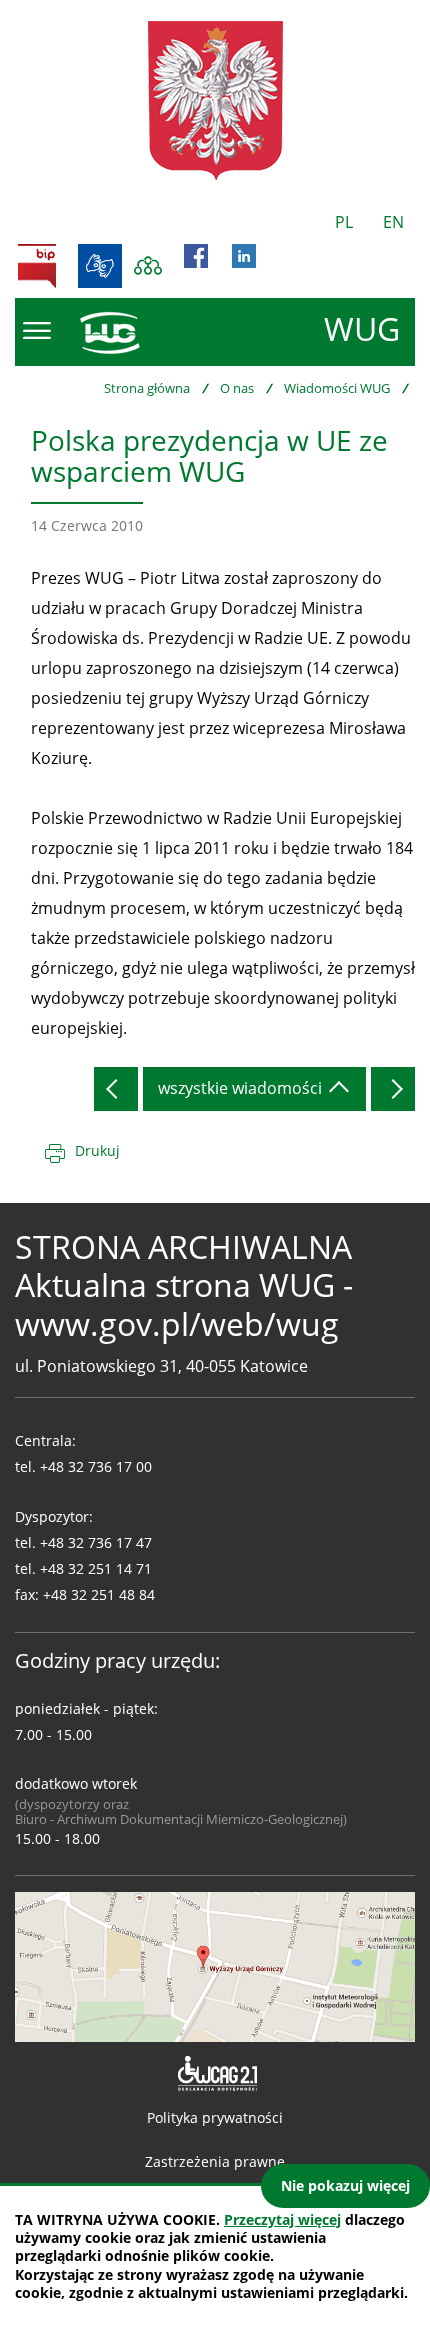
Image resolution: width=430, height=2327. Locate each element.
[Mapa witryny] (148, 266)
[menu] (37, 331)
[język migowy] (100, 266)
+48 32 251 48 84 (99, 1594)
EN (393, 222)
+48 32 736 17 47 (96, 1542)
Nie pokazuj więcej (345, 2185)
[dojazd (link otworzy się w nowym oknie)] (215, 1965)
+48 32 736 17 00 (96, 1466)
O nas (237, 388)
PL (344, 222)
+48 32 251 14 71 (96, 1568)
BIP (37, 266)
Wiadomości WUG (337, 388)
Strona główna (147, 388)
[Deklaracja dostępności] (215, 2074)
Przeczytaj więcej (282, 2219)
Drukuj (97, 1150)
